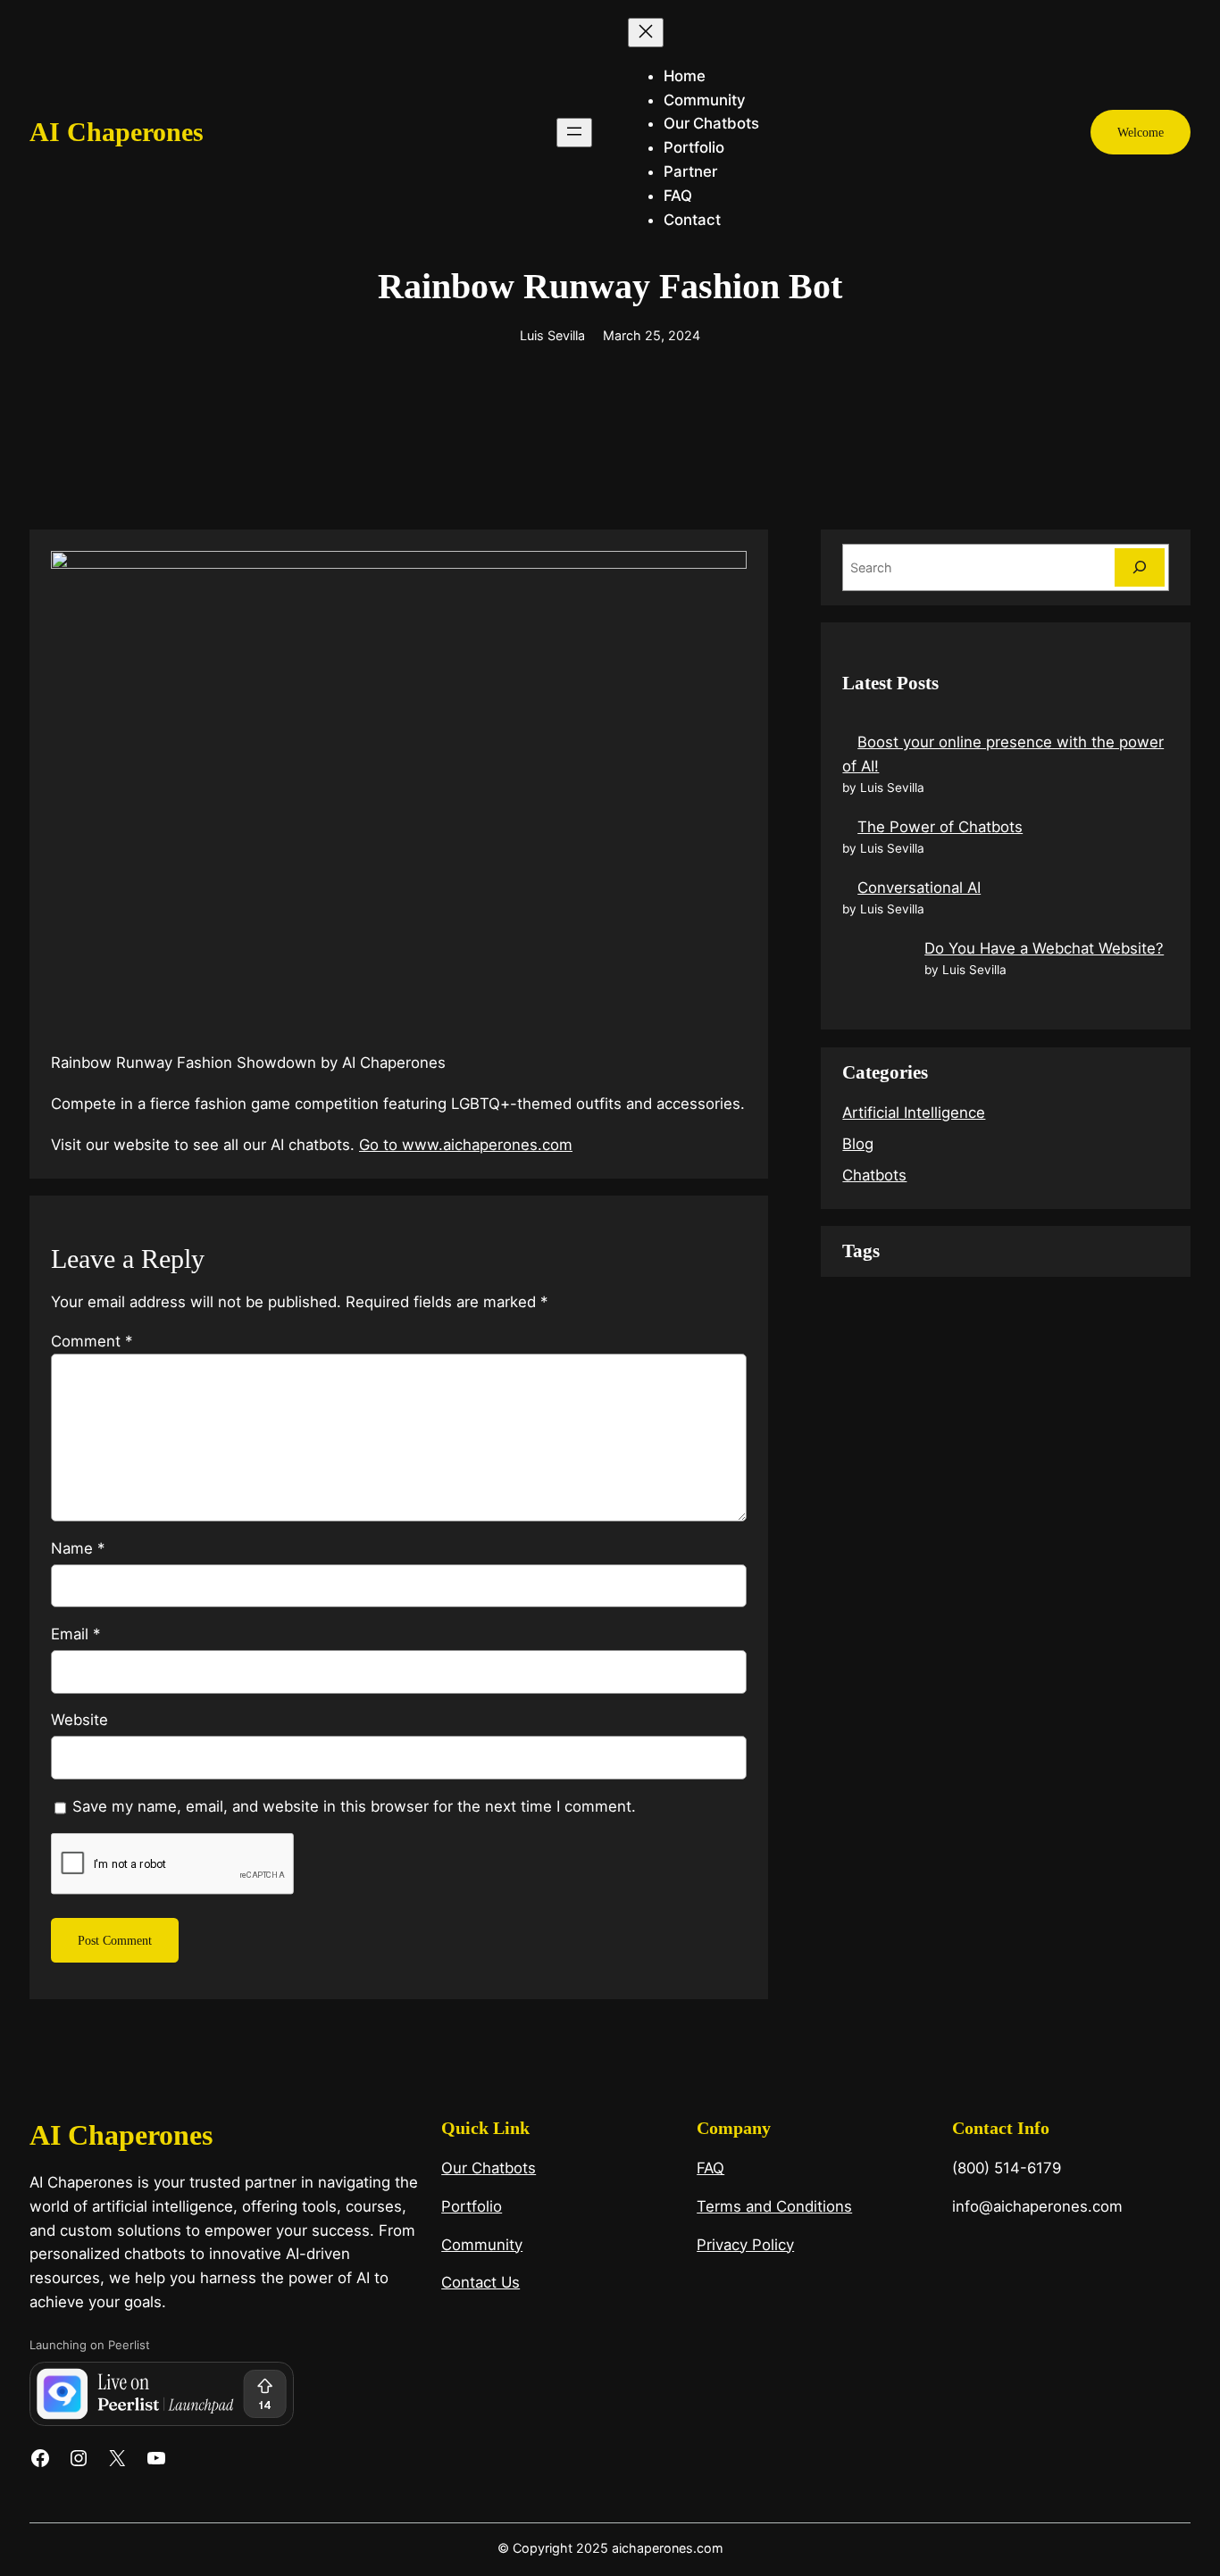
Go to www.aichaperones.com (466, 1145)
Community (482, 2245)
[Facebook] (40, 2458)
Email (75, 1634)
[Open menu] (574, 133)
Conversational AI (919, 888)
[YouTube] (156, 2458)
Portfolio (472, 2206)
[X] (117, 2458)
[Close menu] (646, 33)
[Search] (1140, 567)
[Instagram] (79, 2458)
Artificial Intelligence (914, 1113)
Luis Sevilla (552, 335)
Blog (858, 1144)
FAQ (710, 2168)
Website (79, 1720)
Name (78, 1548)
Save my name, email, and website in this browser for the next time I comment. (354, 1806)
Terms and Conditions (774, 2206)
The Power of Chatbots (940, 827)
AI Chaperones (117, 132)
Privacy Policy (745, 2245)
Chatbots (874, 1175)
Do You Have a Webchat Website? (1044, 948)
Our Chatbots (489, 2168)
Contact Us (480, 2282)
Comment (92, 1341)
